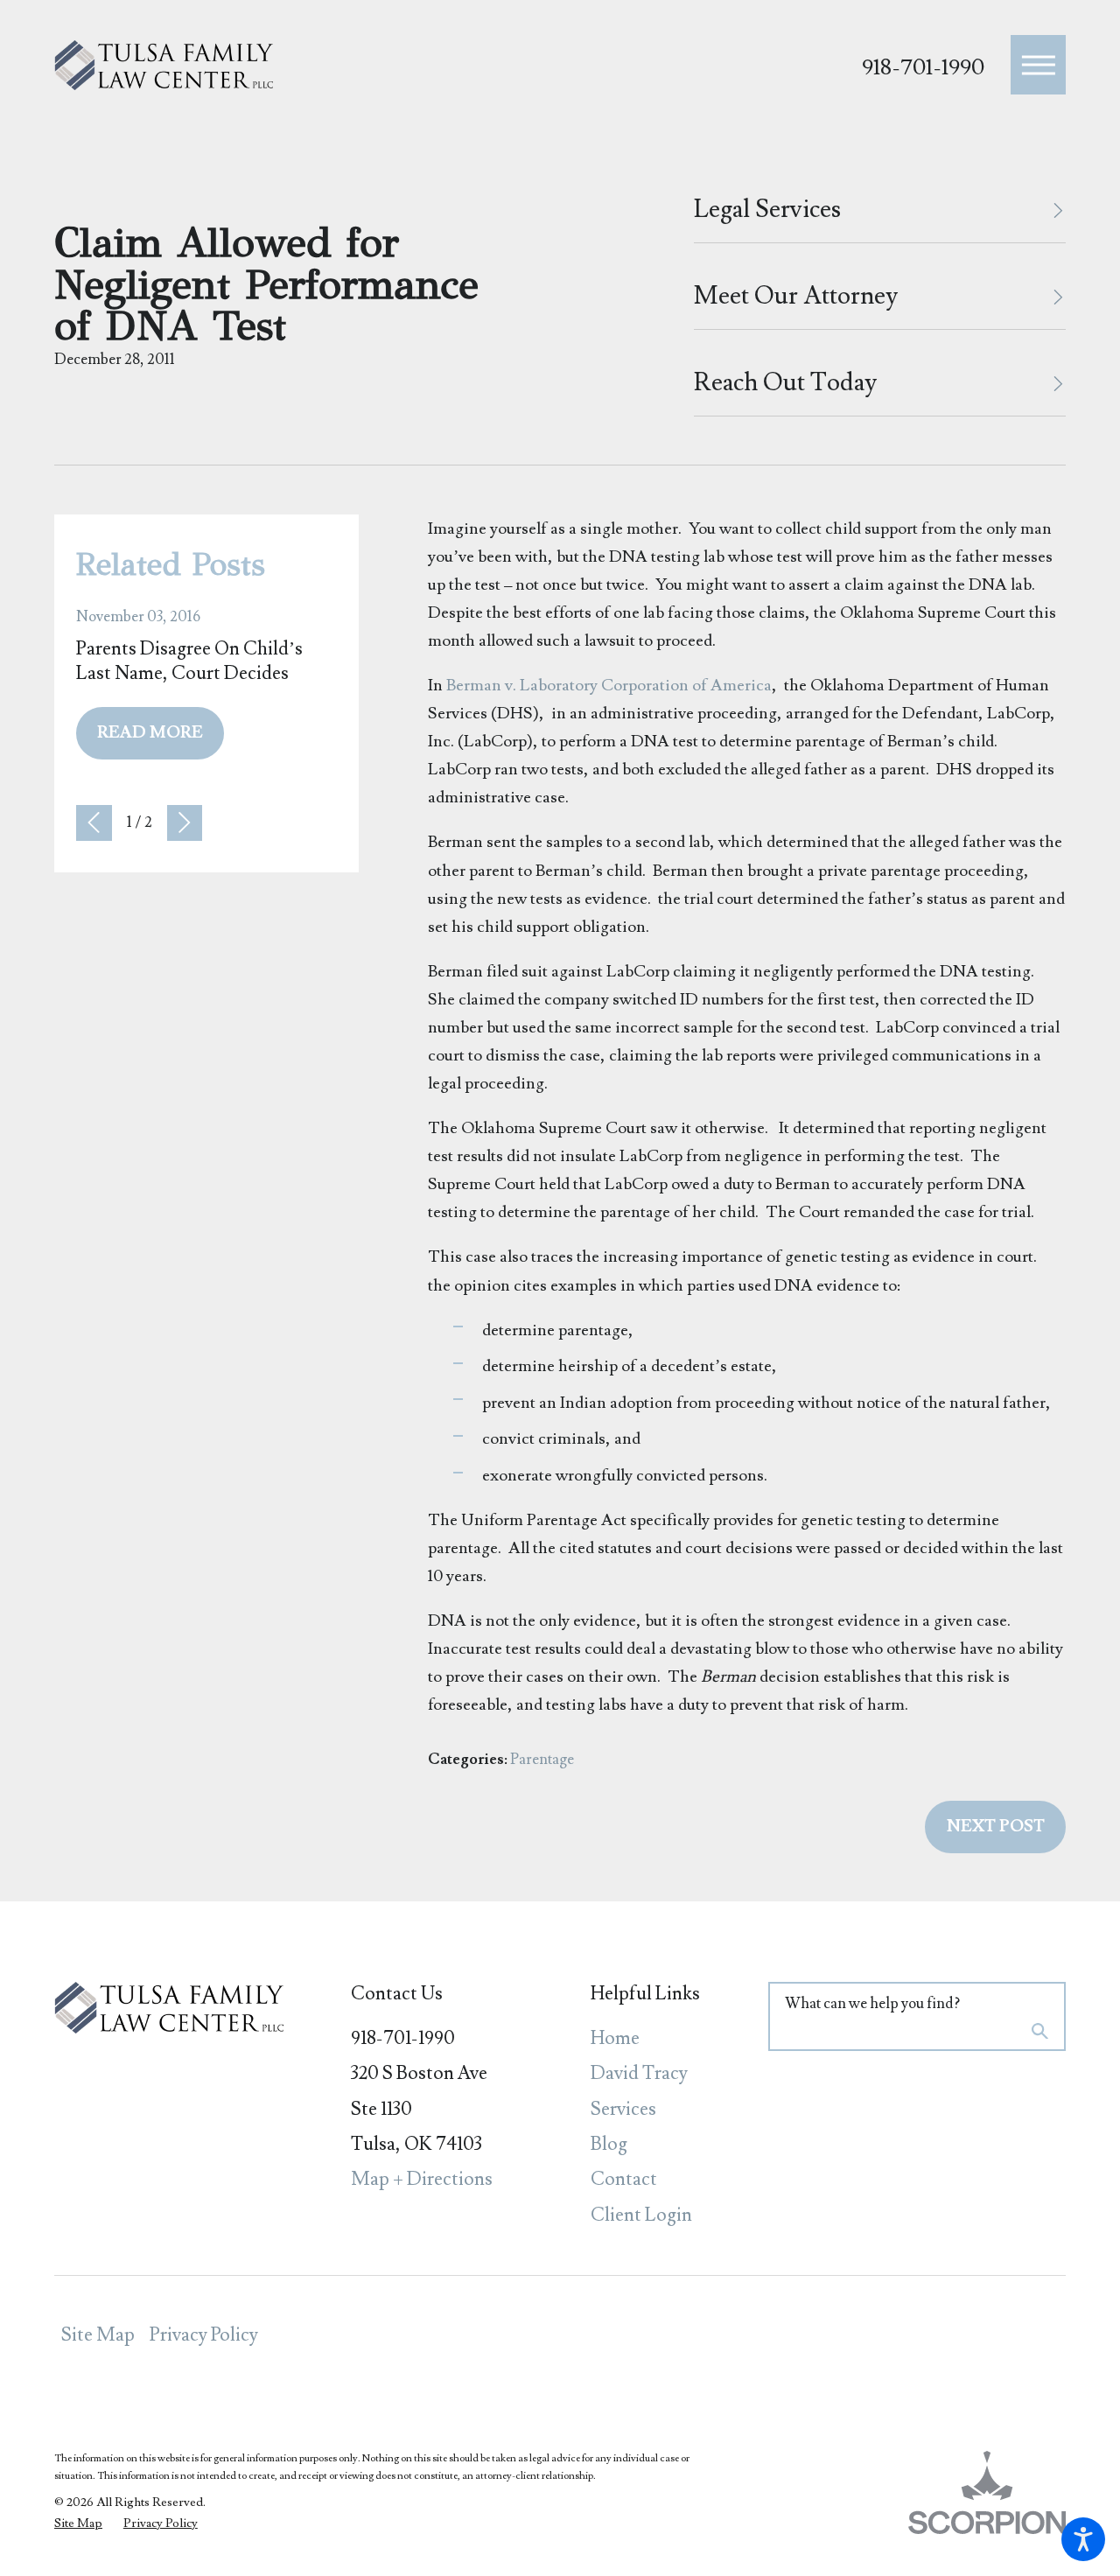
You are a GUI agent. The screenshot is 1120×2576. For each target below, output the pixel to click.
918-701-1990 (923, 68)
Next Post (996, 1827)
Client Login (641, 2215)
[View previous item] (94, 823)
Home (615, 2038)
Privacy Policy (204, 2335)
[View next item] (185, 823)
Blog (609, 2144)
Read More (150, 733)
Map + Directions (422, 2179)
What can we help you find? (872, 2004)
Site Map (98, 2335)
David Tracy (639, 2073)
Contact (624, 2179)
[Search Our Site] (1040, 2033)
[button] (1083, 2539)
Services (623, 2109)
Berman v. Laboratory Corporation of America (609, 685)
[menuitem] (645, 2039)
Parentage (542, 1760)
